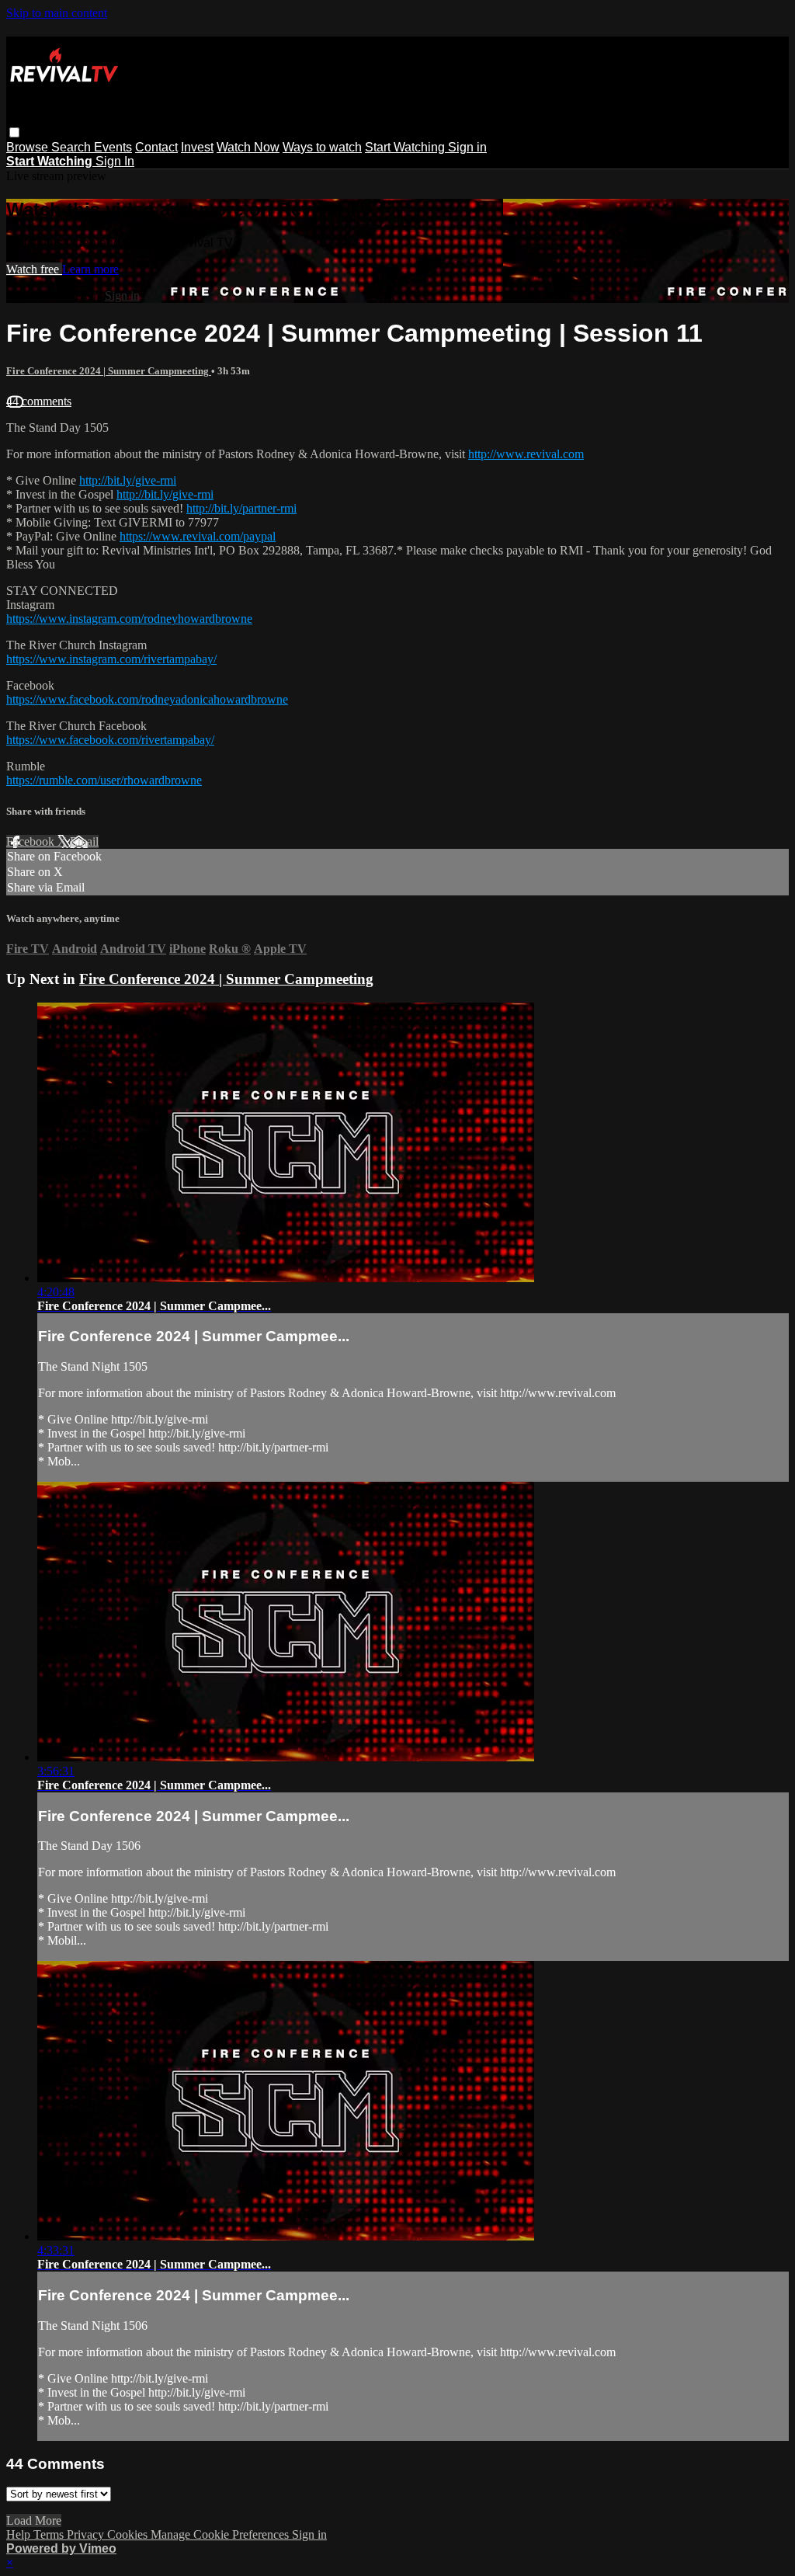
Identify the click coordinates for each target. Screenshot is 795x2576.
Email (84, 841)
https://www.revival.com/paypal (198, 536)
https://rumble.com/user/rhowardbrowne (104, 780)
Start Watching (406, 147)
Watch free (34, 269)
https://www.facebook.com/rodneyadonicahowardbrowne (147, 699)
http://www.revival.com (526, 454)
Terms (50, 2534)
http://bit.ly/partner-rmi (241, 508)
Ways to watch (322, 147)
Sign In (115, 161)
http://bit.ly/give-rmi (128, 480)
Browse (29, 147)
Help (20, 2534)
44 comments (39, 401)
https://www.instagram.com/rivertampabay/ (111, 659)
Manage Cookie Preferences (221, 2534)
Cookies (129, 2534)
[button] (14, 132)
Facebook (32, 841)
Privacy (87, 2534)
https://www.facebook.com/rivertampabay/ (110, 740)
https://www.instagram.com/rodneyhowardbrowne (129, 619)
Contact (156, 147)
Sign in (467, 147)
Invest (197, 147)
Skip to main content (57, 13)
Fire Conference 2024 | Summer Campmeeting (109, 371)
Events (113, 147)
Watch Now (248, 147)
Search (73, 147)
